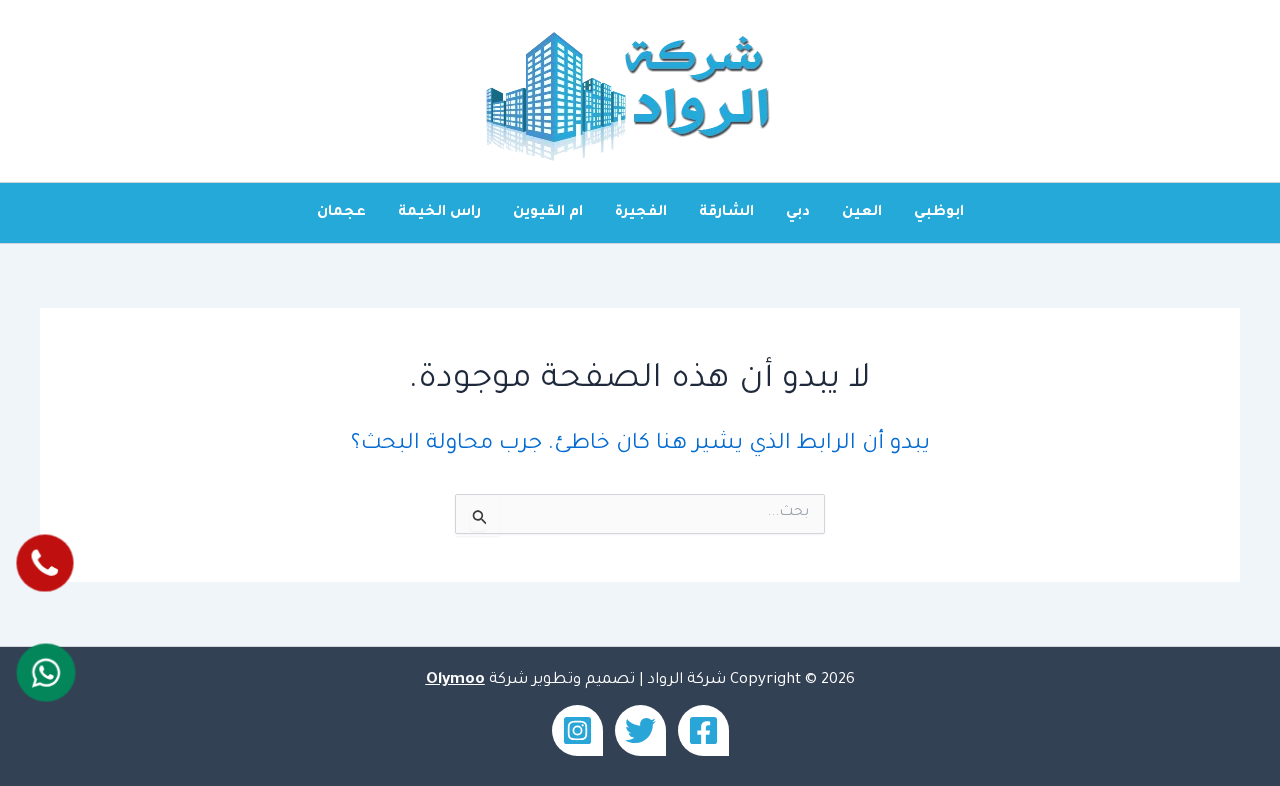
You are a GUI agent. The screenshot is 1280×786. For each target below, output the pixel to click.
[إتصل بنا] (44, 563)
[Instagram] (577, 730)
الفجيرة (641, 213)
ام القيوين (548, 213)
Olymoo (455, 680)
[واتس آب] (45, 673)
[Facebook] (703, 730)
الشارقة (726, 213)
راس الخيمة (439, 213)
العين (862, 213)
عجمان (341, 213)
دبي (798, 213)
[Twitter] (640, 730)
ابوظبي (939, 213)
